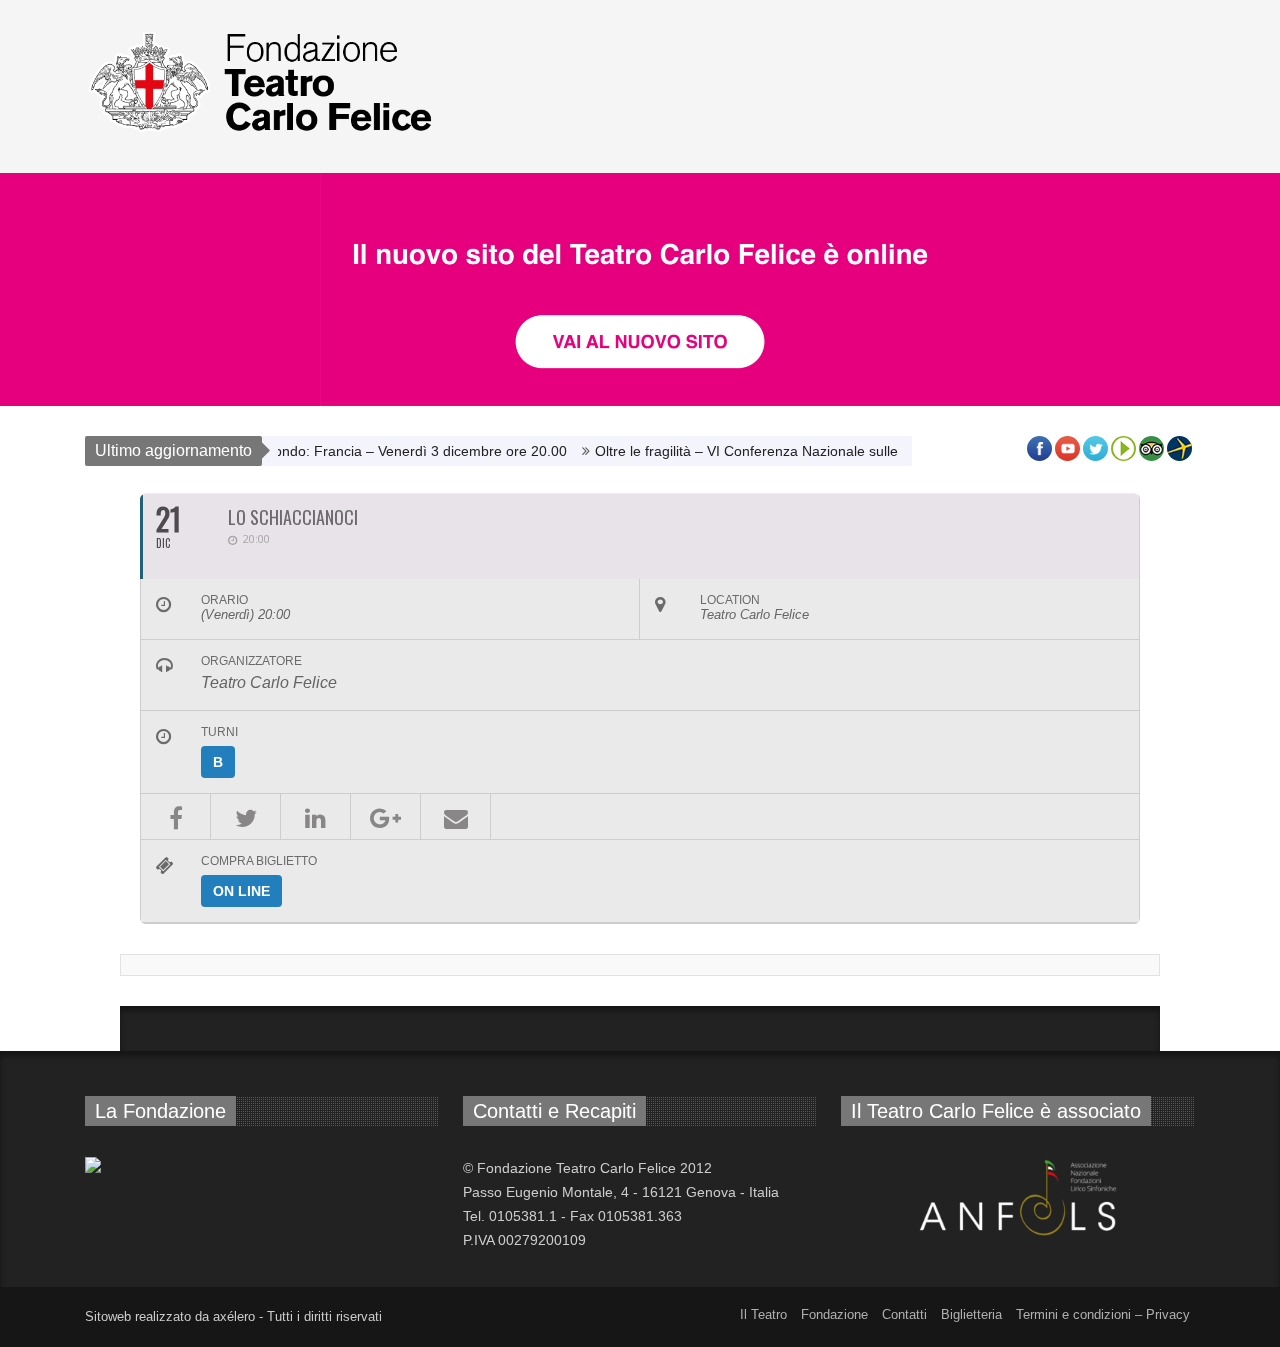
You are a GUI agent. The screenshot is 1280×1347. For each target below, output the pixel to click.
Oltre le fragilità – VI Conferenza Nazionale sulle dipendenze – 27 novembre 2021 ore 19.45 (868, 451)
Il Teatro (763, 1314)
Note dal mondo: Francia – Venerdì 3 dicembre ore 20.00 (368, 451)
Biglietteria (971, 1314)
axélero (234, 1316)
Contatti (904, 1314)
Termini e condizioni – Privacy (1103, 1314)
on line (241, 891)
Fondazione (834, 1314)
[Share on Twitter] (245, 816)
